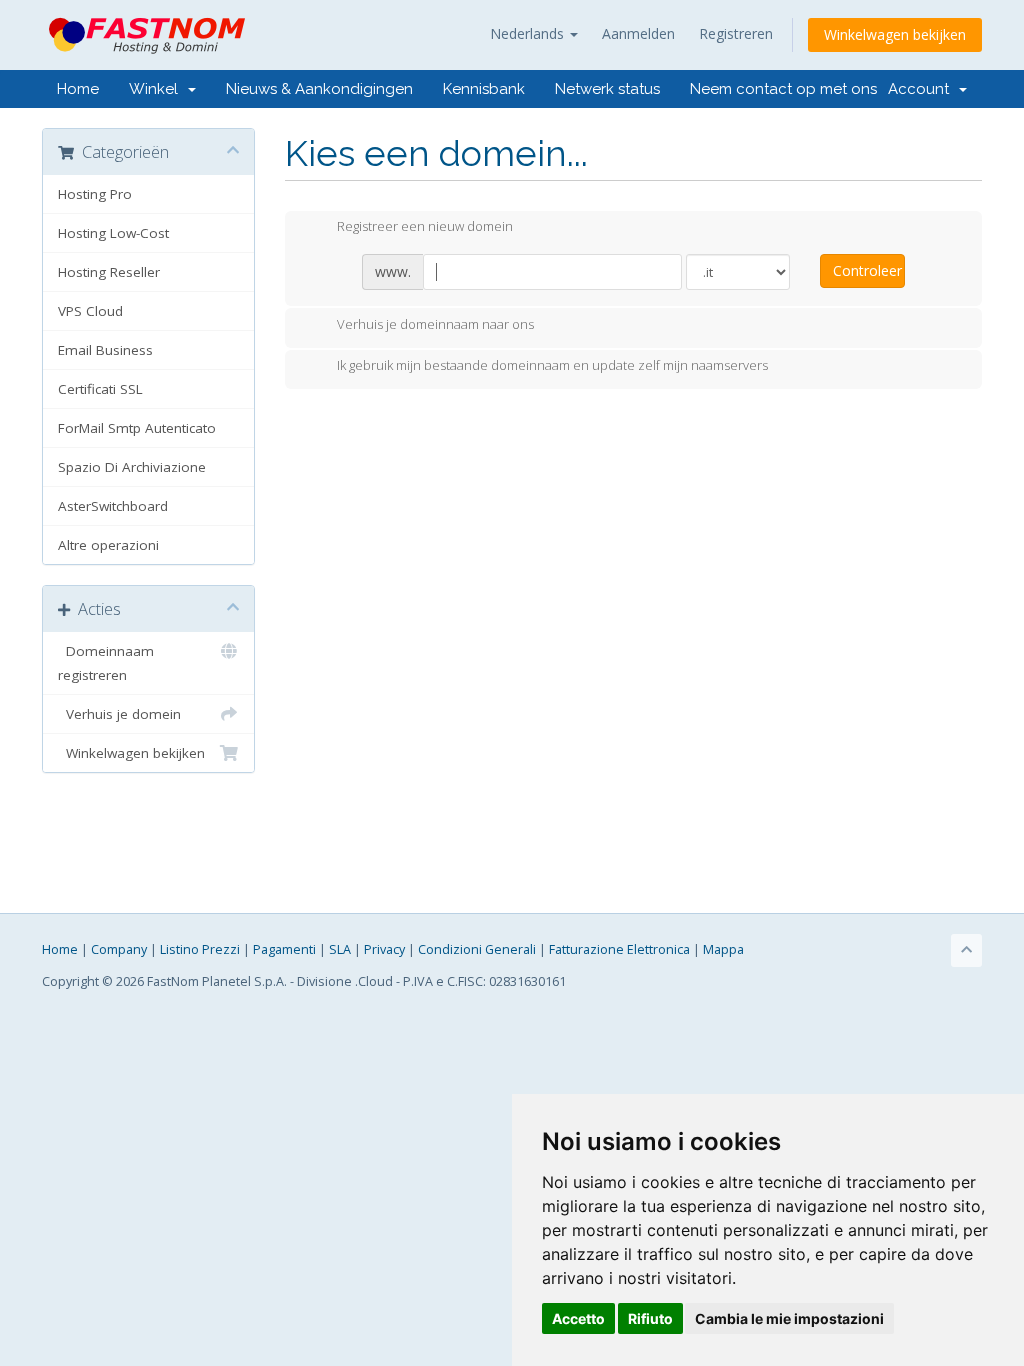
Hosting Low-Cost (113, 233)
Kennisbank (484, 89)
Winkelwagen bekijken (895, 34)
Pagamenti (284, 949)
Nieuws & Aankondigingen (319, 89)
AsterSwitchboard (113, 506)
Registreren (736, 33)
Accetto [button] (578, 1318)
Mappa (723, 949)
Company (119, 949)
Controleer (867, 270)
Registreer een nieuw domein (425, 227)
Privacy (384, 949)
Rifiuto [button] (650, 1318)
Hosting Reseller (109, 272)
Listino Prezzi (200, 949)
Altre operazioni (108, 545)
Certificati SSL (100, 389)
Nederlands (529, 33)
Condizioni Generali (477, 949)
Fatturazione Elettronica (619, 949)
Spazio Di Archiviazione (132, 467)
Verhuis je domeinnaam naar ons (435, 324)
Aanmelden (638, 33)
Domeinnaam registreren (106, 663)
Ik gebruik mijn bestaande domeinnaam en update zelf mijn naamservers (552, 366)
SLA (340, 949)
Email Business (105, 350)
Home (78, 89)
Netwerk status (607, 89)
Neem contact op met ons (783, 89)
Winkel (157, 89)
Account (922, 89)
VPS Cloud (90, 311)
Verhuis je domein (119, 714)
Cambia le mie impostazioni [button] (789, 1318)
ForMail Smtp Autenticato (137, 428)
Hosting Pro (95, 194)
